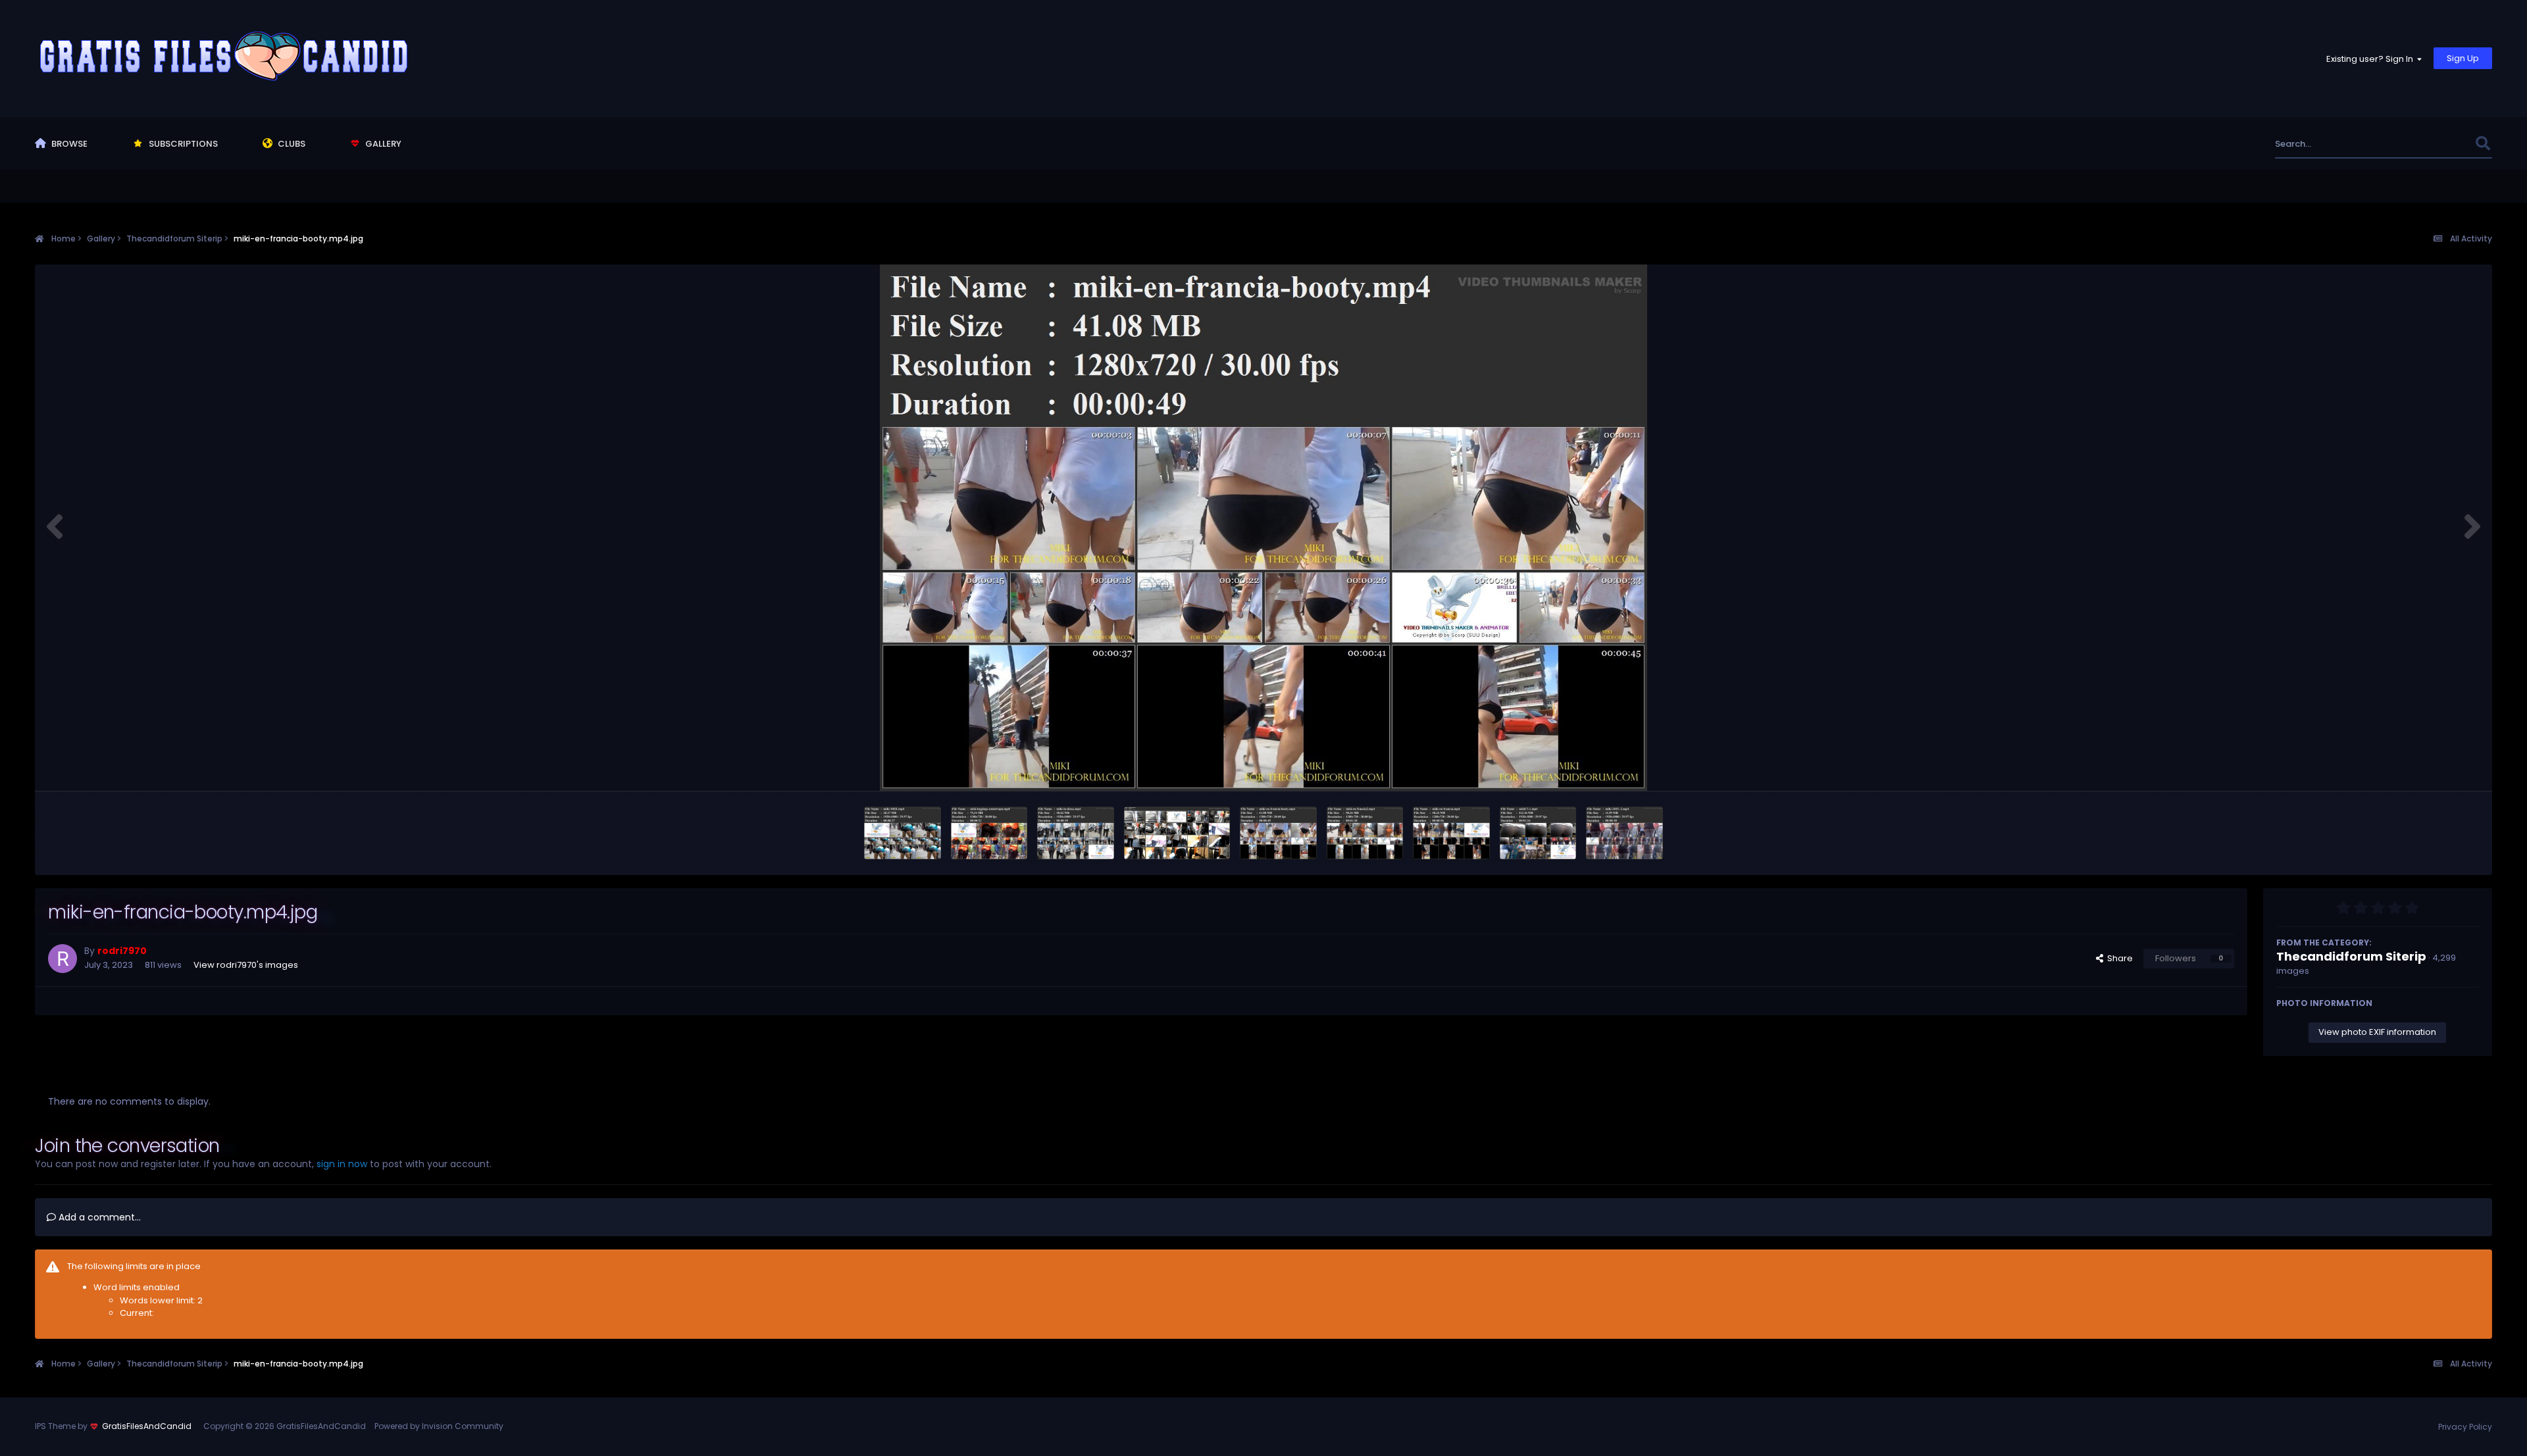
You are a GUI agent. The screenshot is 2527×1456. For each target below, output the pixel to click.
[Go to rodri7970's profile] (63, 959)
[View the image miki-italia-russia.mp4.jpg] (1177, 833)
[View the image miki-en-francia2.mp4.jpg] (1365, 833)
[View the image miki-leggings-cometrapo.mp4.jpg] (989, 833)
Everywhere (2434, 144)
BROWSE (68, 144)
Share (2118, 958)
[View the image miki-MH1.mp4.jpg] (903, 833)
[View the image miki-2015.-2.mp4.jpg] (1624, 833)
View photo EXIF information (2377, 1032)
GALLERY (382, 144)
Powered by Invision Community (439, 1426)
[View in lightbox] (1263, 528)
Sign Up (2463, 58)
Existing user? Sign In (2372, 59)
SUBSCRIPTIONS (182, 144)
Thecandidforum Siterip (2351, 956)
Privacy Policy (2465, 1427)
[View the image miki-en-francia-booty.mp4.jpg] (1278, 833)
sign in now (342, 1164)
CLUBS (291, 144)
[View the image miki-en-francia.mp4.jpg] (1451, 833)
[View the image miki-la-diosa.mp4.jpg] (1076, 833)
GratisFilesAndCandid (147, 1426)
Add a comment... (98, 1217)
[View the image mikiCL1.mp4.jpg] (1538, 833)
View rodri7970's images (246, 965)
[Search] (2483, 144)
